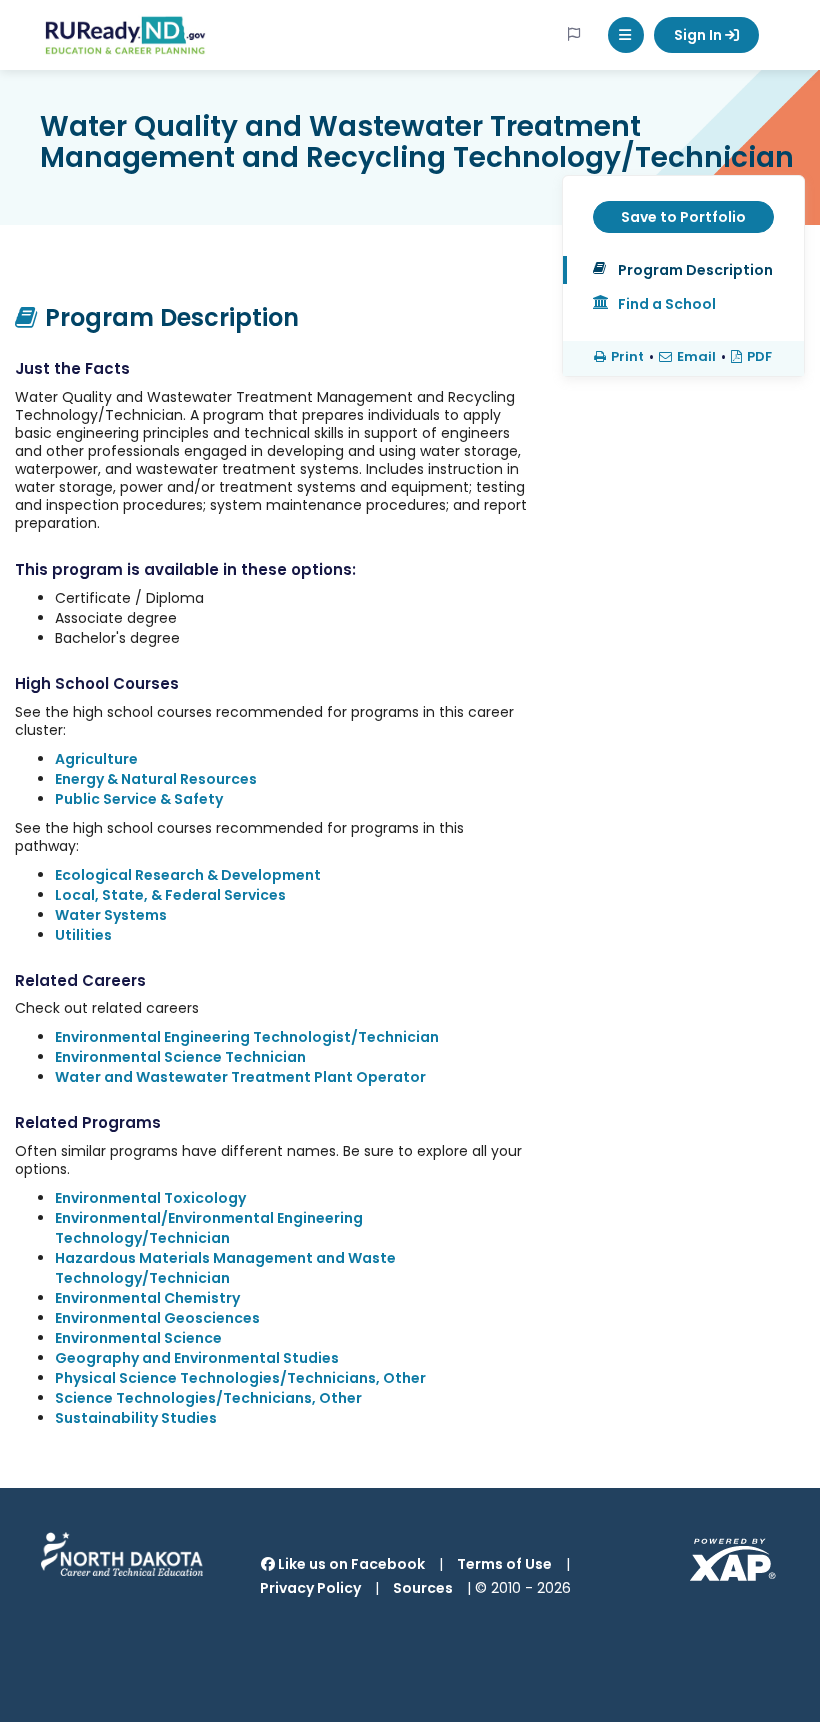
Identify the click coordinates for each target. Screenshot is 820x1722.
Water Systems (111, 915)
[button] (626, 35)
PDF (759, 357)
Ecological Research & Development (188, 875)
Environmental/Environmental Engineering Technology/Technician (209, 1228)
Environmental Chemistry (147, 1298)
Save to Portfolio (683, 217)
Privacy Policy (310, 1588)
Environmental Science (138, 1338)
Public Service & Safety (139, 799)
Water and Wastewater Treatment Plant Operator (240, 1077)
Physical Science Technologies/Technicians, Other (240, 1378)
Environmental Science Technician (180, 1057)
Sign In (699, 35)
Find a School (667, 304)
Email (696, 357)
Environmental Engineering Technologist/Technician (247, 1037)
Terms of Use (504, 1564)
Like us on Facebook (350, 1564)
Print (627, 357)
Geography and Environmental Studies (197, 1358)
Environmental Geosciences (157, 1318)
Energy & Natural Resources (156, 779)
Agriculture (96, 759)
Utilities (83, 935)
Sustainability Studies (136, 1418)
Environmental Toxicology (150, 1198)
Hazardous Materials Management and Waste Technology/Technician (225, 1268)
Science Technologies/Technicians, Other (208, 1398)
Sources (423, 1588)
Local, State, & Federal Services (170, 895)
